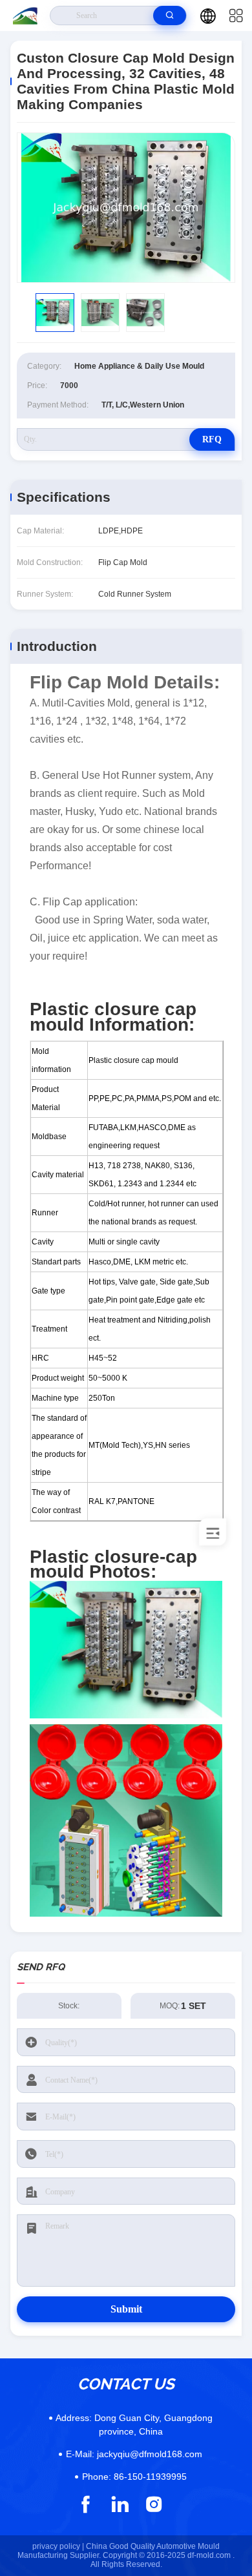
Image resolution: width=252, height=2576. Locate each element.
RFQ (212, 439)
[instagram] (154, 2504)
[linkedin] (120, 2504)
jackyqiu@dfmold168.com (134, 2454)
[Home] (25, 15)
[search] (170, 15)
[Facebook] (86, 2504)
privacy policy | (58, 2546)
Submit (126, 2309)
